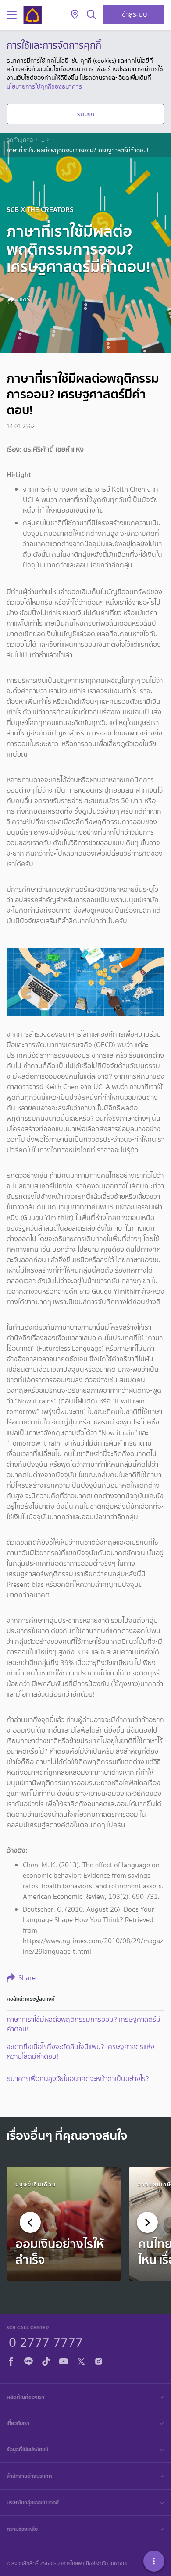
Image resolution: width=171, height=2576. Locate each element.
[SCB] (32, 15)
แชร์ (24, 299)
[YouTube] (64, 2360)
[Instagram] (99, 2360)
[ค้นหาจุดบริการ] (75, 15)
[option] (64, 2224)
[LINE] (28, 2360)
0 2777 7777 (46, 2341)
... (42, 140)
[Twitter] (81, 2360)
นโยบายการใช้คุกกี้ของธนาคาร (44, 86)
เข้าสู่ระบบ (134, 14)
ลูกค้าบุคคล (20, 140)
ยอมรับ (86, 114)
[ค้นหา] (91, 15)
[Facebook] (11, 2360)
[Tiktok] (46, 2360)
